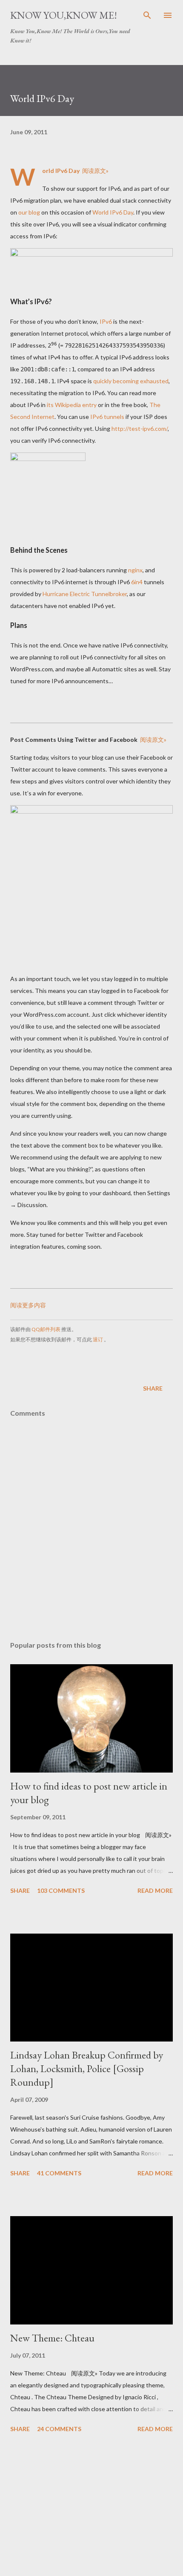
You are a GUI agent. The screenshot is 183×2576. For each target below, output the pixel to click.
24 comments (59, 2429)
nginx (135, 570)
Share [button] (153, 1388)
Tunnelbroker (109, 594)
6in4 (137, 582)
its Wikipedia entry (72, 405)
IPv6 (106, 321)
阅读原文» (95, 171)
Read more (155, 1890)
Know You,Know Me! (64, 15)
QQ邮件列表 (46, 1329)
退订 (98, 1339)
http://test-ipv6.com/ (140, 428)
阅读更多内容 (28, 1305)
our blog (29, 212)
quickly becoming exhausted (131, 381)
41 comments (59, 2173)
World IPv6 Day (113, 212)
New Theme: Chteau (52, 2338)
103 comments (61, 1890)
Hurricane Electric (66, 594)
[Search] (147, 15)
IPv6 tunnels (107, 417)
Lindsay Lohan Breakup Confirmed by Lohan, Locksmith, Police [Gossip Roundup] (87, 2068)
